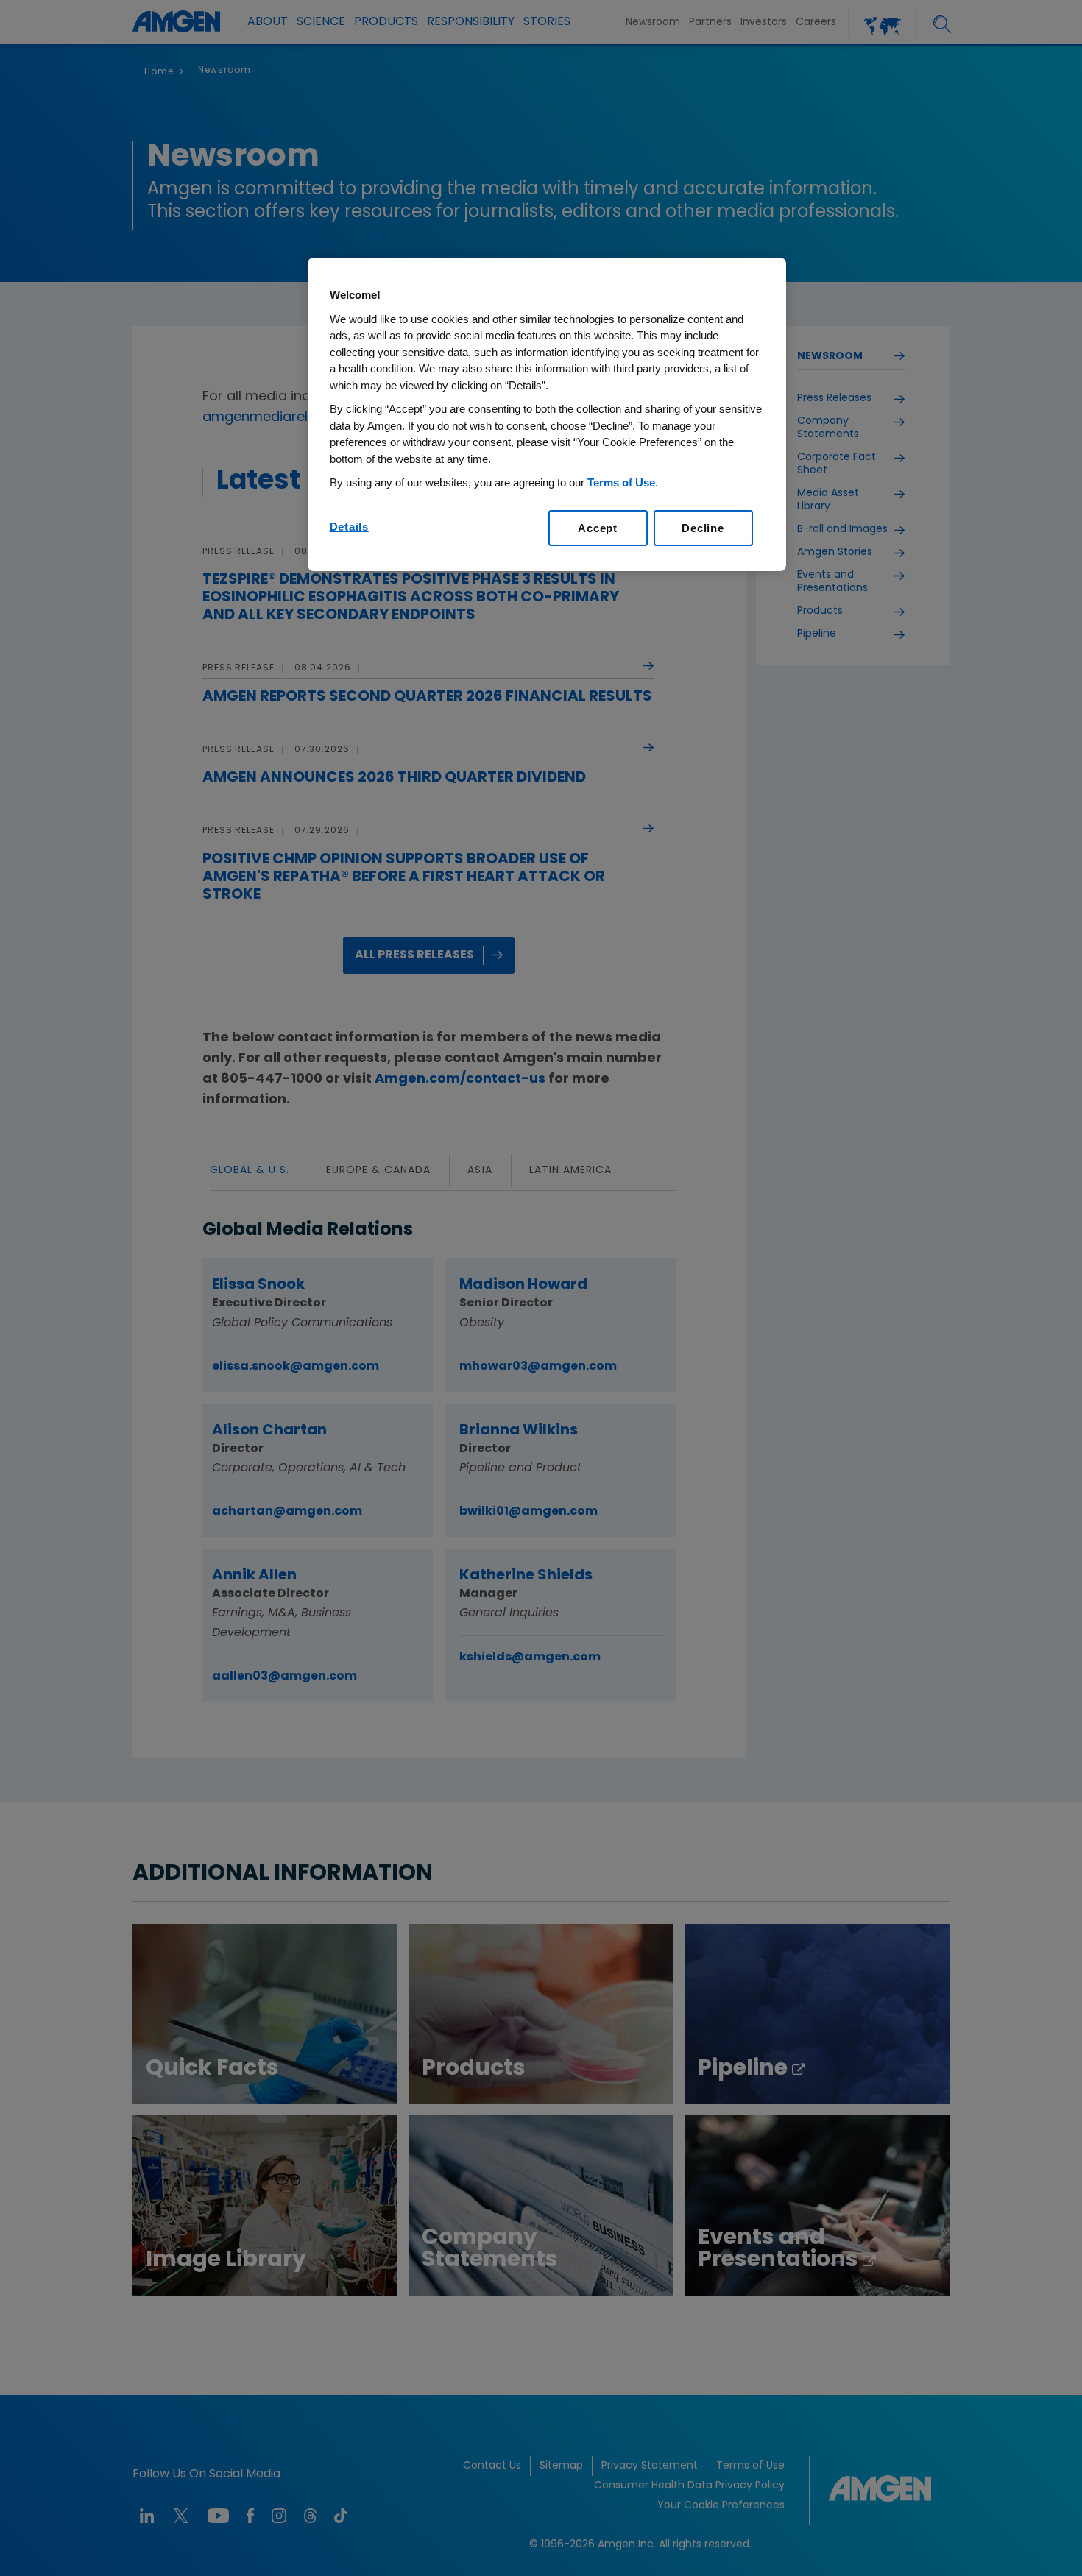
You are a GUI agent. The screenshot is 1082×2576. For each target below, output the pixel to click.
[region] (547, 414)
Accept (598, 528)
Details (349, 527)
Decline (703, 528)
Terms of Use (621, 482)
